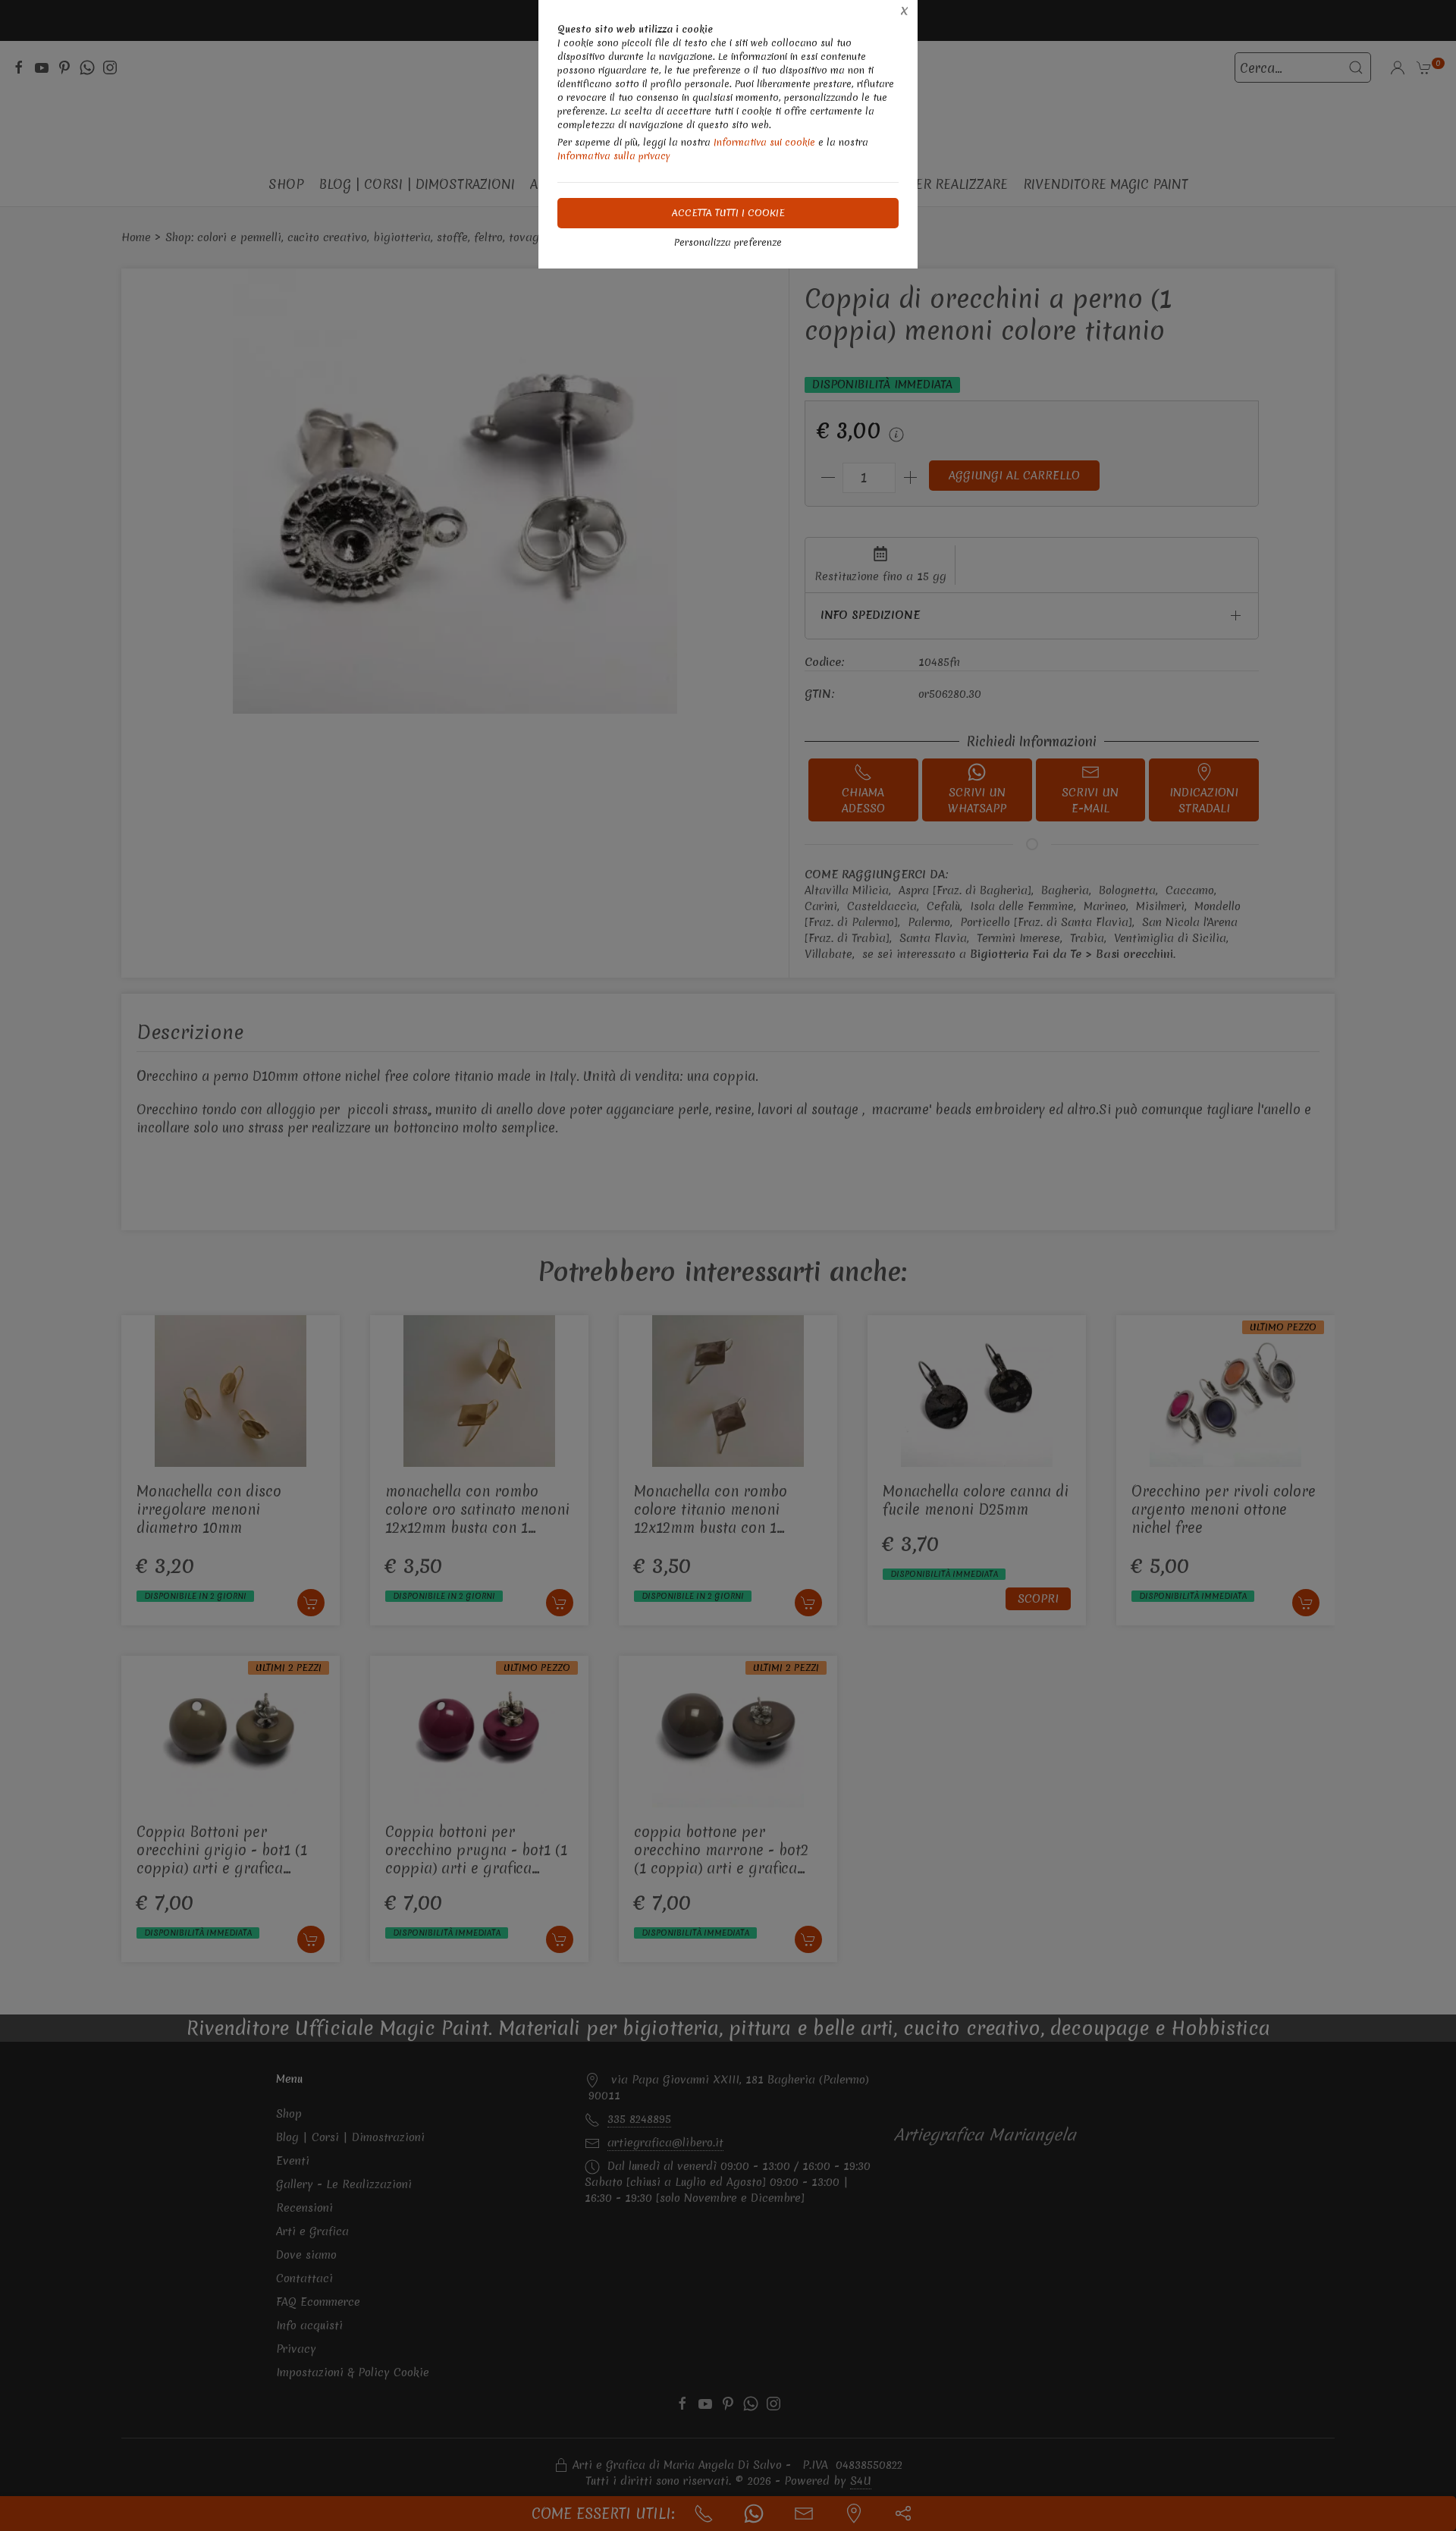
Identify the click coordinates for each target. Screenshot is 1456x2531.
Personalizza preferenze (728, 242)
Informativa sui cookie (764, 142)
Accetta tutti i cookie (728, 213)
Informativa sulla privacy (614, 156)
